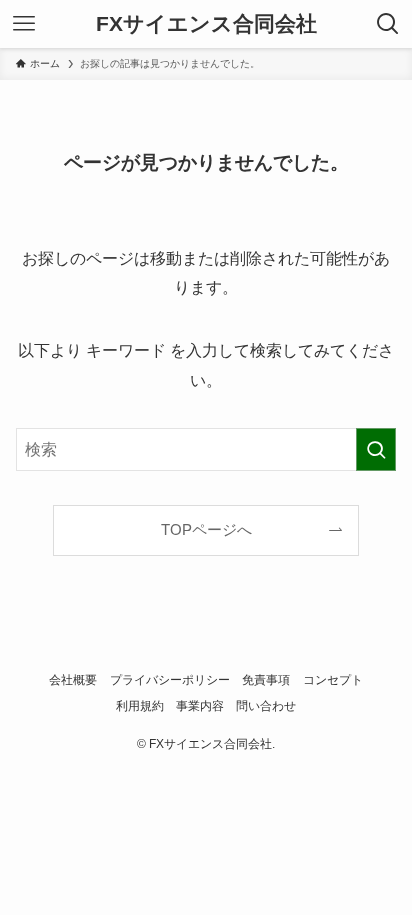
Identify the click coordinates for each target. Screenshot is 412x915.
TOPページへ (206, 530)
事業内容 (200, 706)
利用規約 (140, 706)
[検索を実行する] (376, 449)
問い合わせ (266, 706)
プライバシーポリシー (170, 680)
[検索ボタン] (388, 24)
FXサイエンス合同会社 (206, 24)
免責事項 (266, 680)
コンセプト (333, 680)
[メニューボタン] (24, 24)
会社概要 (73, 680)
